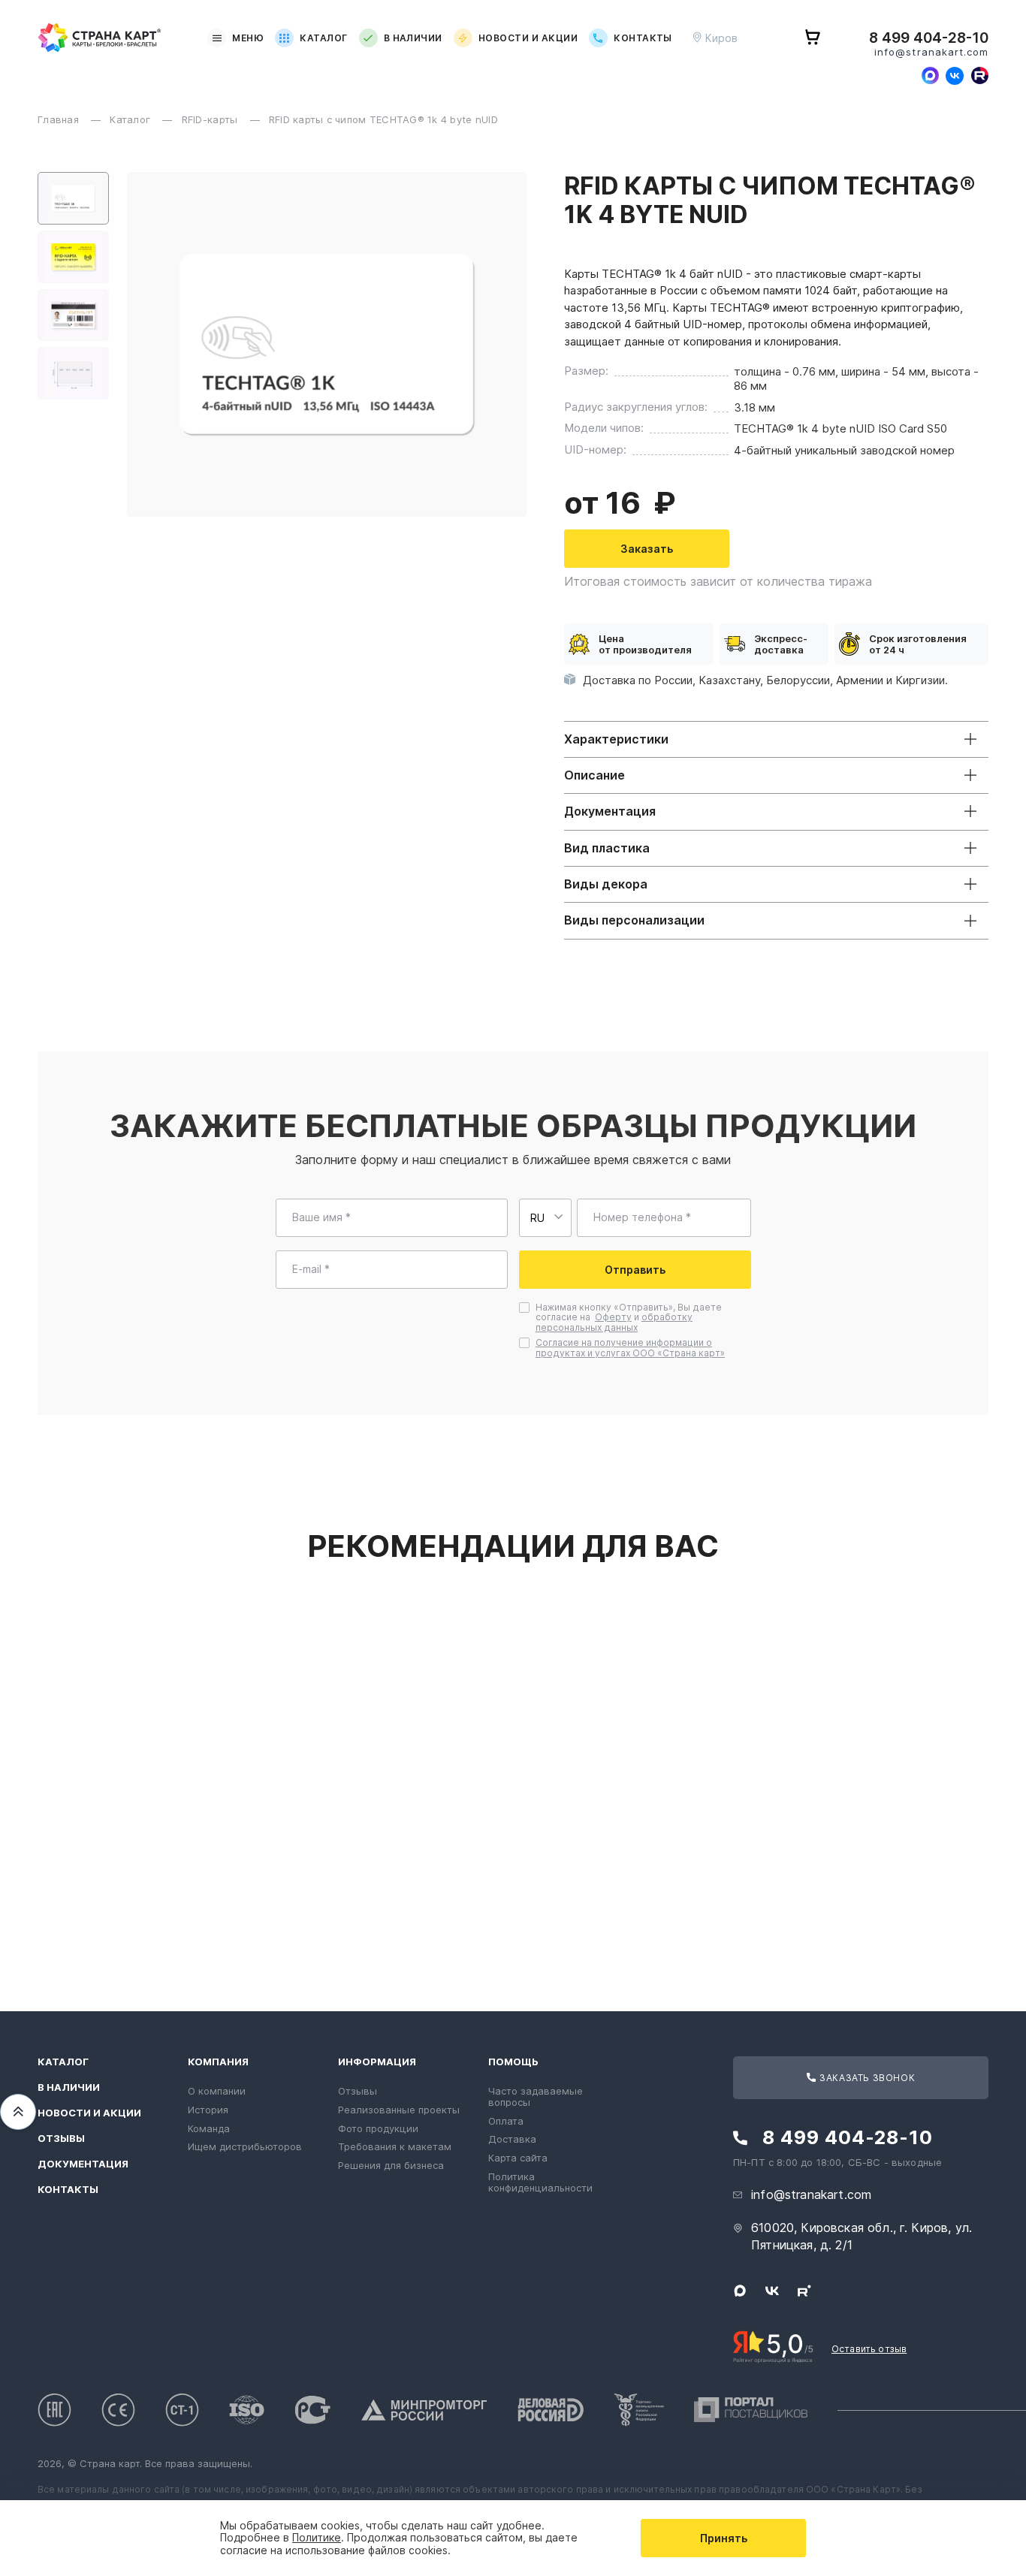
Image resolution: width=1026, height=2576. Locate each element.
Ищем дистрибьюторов (245, 2146)
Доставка (512, 2139)
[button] (73, 198)
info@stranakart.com (931, 52)
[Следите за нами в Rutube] (979, 76)
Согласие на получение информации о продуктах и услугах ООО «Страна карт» (630, 1348)
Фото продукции (378, 2128)
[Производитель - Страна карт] (100, 38)
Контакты (643, 38)
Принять (724, 2538)
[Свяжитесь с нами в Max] (930, 76)
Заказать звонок (866, 2078)
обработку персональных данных (614, 1322)
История (208, 2110)
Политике (317, 2537)
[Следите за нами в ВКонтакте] (955, 76)
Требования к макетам (395, 2146)
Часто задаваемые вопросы (536, 2096)
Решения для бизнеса (391, 2165)
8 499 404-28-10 (929, 38)
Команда (209, 2128)
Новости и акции (528, 38)
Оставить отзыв (869, 2349)
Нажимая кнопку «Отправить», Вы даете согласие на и (629, 1318)
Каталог (323, 38)
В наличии (413, 38)
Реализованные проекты (399, 2110)
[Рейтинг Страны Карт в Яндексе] (773, 2345)
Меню (248, 38)
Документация (83, 2164)
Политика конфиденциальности (540, 2182)
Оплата (506, 2121)
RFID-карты (211, 119)
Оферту (613, 1317)
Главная (60, 119)
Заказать (647, 549)
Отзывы (61, 2139)
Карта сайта (518, 2158)
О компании (217, 2091)
